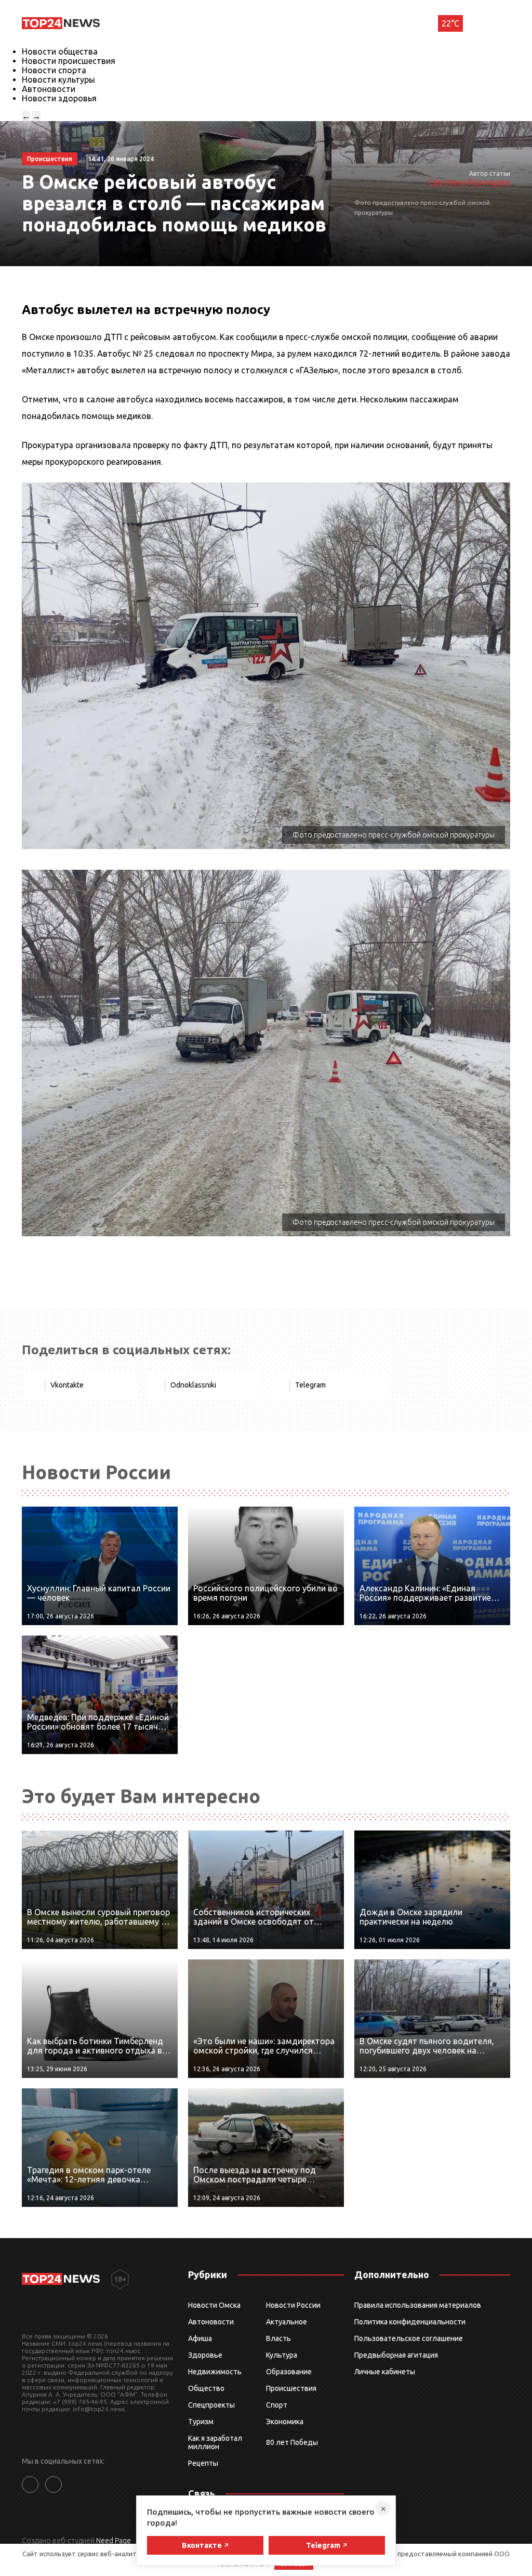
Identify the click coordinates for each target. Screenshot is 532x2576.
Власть (278, 2338)
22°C (450, 23)
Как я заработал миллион (215, 2442)
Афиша (200, 2338)
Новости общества (60, 51)
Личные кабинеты (385, 2372)
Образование (289, 2372)
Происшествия (291, 2388)
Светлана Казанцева (469, 182)
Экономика (285, 2422)
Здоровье (205, 2355)
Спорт (277, 2405)
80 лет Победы (292, 2442)
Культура (282, 2355)
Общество (206, 2388)
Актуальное (287, 2322)
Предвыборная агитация (396, 2355)
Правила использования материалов (418, 2305)
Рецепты (203, 2463)
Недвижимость (215, 2372)
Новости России (293, 2305)
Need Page (114, 2541)
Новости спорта (54, 70)
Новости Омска (214, 2305)
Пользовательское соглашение (409, 2338)
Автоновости (49, 89)
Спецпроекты (211, 2405)
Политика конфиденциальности (410, 2322)
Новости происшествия (69, 61)
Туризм (201, 2422)
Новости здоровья (59, 98)
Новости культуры (58, 80)
